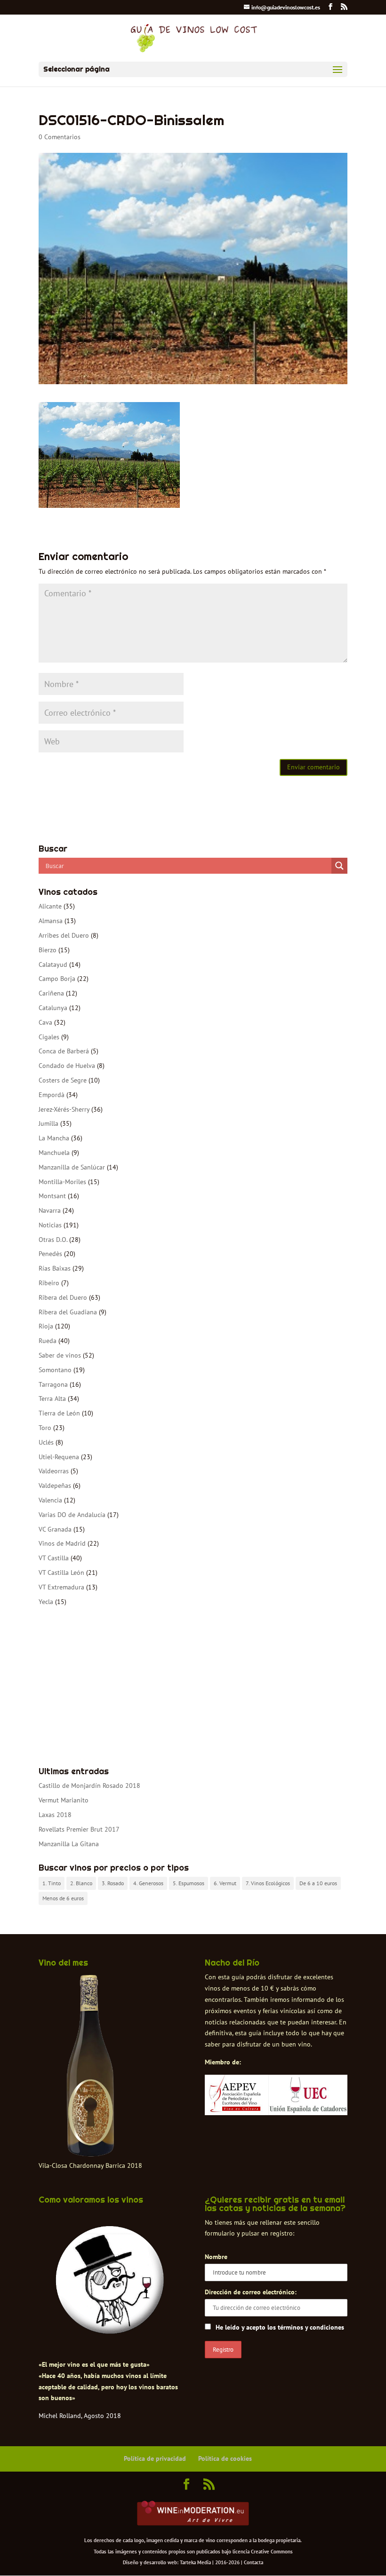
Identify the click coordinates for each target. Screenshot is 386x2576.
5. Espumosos (189, 1883)
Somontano (55, 1370)
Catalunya (53, 1008)
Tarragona (53, 1384)
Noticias (50, 1225)
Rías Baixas (55, 1268)
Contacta (253, 2562)
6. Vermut (225, 1883)
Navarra (50, 1210)
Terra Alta (52, 1399)
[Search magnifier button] (339, 866)
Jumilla (48, 1123)
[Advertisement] (193, 1687)
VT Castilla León (61, 1572)
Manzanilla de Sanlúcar (72, 1167)
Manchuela (54, 1153)
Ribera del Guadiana (68, 1312)
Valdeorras (54, 1471)
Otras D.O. (53, 1240)
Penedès (50, 1254)
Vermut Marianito (64, 1800)
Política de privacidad (155, 2458)
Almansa (51, 921)
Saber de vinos (60, 1355)
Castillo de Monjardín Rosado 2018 (89, 1786)
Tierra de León (59, 1413)
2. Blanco (81, 1883)
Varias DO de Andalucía (72, 1515)
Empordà (52, 1095)
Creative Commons (272, 2552)
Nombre (216, 2257)
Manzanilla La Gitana (69, 1844)
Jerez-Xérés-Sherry (64, 1109)
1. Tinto (52, 1883)
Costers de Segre (63, 1080)
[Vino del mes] (90, 2066)
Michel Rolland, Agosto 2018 (80, 2416)
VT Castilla (54, 1558)
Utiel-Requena (59, 1457)
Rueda (48, 1341)
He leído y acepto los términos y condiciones (280, 2327)
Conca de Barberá (64, 1051)
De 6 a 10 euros (318, 1883)
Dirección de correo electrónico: (251, 2292)
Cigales (49, 1037)
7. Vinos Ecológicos (268, 1883)
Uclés (46, 1442)
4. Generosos (148, 1883)
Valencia (50, 1500)
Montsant (52, 1196)
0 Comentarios (60, 137)
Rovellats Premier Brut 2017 (79, 1829)
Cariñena (51, 993)
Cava (45, 1022)
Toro (45, 1428)
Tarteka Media (195, 2562)
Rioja (46, 1326)
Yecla (46, 1602)
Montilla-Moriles (62, 1182)
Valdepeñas (55, 1486)
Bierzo (48, 950)
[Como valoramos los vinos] (110, 2330)
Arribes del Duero (64, 935)
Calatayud (53, 964)
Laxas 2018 (55, 1815)
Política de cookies (225, 2458)
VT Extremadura (61, 1587)
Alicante (50, 906)
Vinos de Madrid (62, 1543)
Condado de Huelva (67, 1066)
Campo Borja (57, 979)
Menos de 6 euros (63, 1898)
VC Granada (55, 1529)
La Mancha (54, 1138)
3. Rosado (113, 1883)
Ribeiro (49, 1283)
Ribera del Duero (63, 1297)
